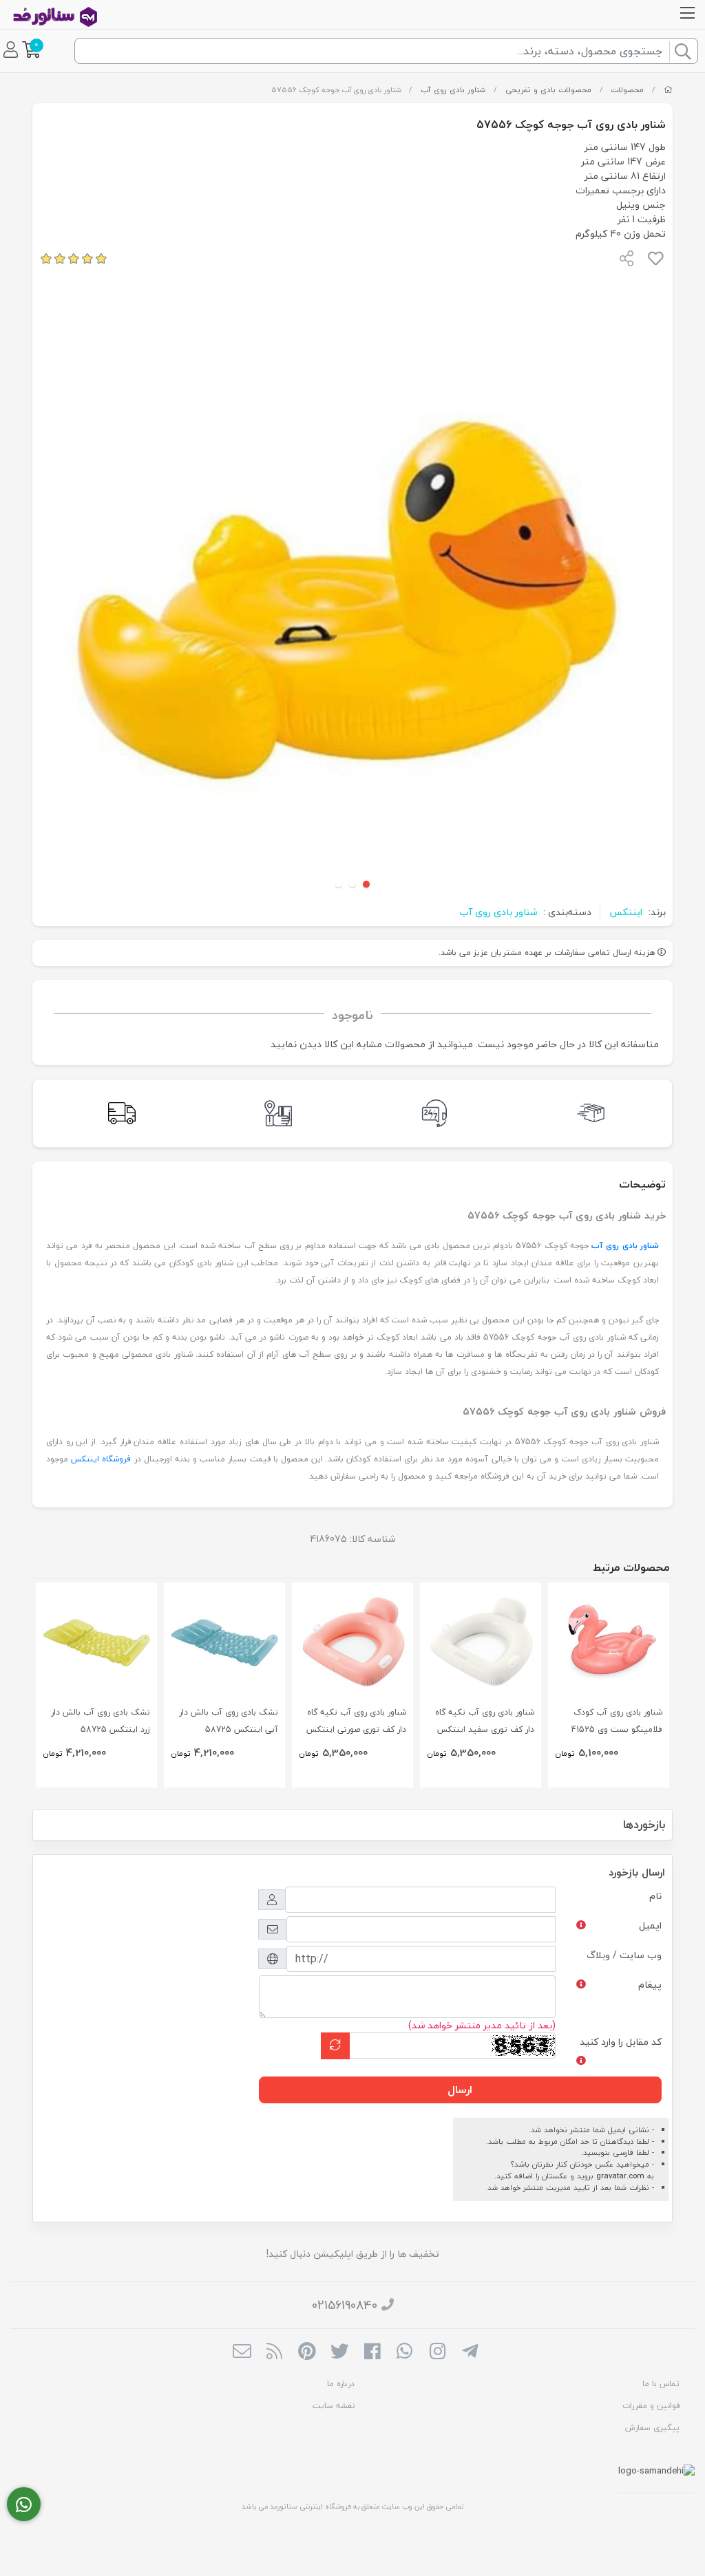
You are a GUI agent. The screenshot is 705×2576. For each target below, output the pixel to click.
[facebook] (372, 2352)
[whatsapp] (404, 2352)
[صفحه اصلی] (668, 90)
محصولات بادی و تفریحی (548, 90)
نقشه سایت (334, 2406)
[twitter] (340, 2352)
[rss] (274, 2352)
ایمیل (650, 1925)
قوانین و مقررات (651, 2406)
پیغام (650, 1985)
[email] (242, 2352)
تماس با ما (661, 2384)
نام (655, 1896)
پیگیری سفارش (652, 2428)
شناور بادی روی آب (453, 90)
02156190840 (345, 2305)
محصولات (627, 90)
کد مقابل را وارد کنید (621, 2042)
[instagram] (438, 2352)
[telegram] (470, 2352)
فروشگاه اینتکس (101, 1459)
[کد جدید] (335, 2046)
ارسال (460, 2090)
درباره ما (341, 2384)
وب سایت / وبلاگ (624, 1955)
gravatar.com (620, 2176)
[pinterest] (307, 2352)
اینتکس (626, 912)
